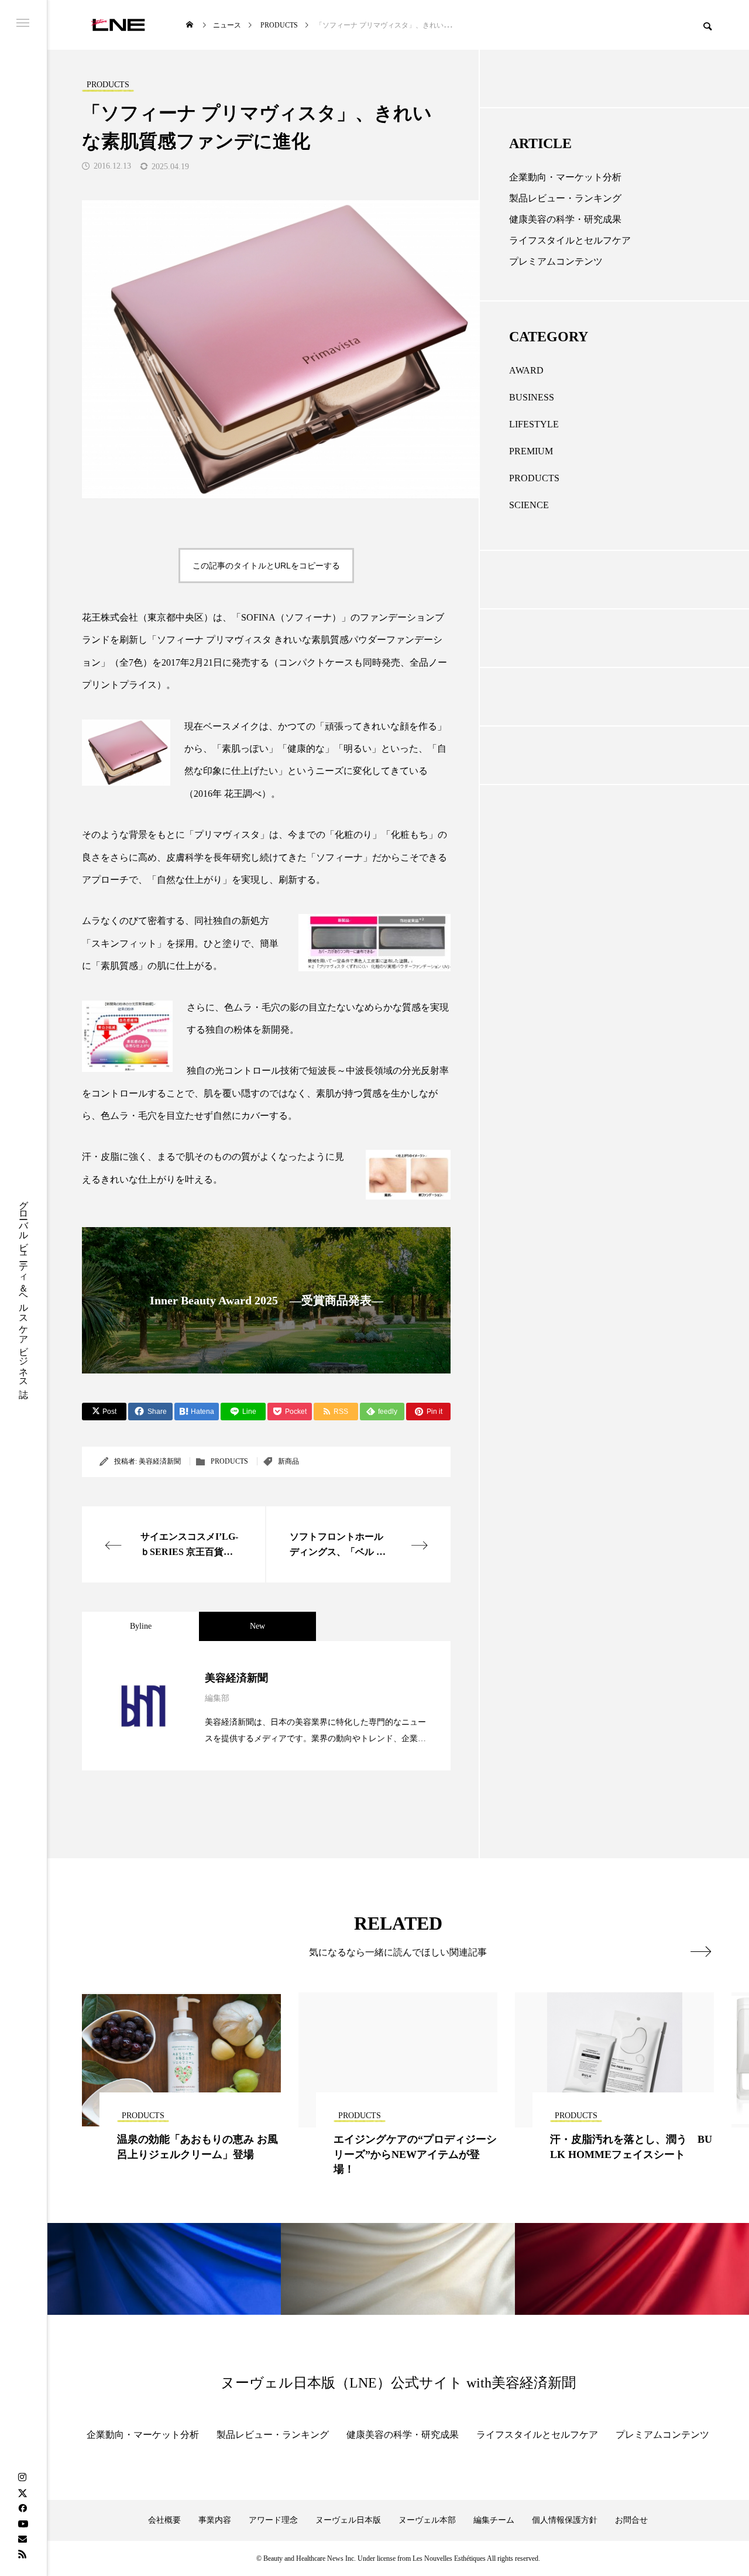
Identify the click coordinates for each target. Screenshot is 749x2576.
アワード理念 (273, 2520)
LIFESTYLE (534, 424)
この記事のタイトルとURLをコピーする (266, 566)
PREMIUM (531, 451)
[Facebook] (22, 2508)
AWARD (526, 370)
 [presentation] (701, 1951)
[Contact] (22, 2539)
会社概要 (164, 2520)
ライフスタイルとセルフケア (570, 240)
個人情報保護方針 (565, 2520)
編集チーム (494, 2520)
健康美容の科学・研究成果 (565, 219)
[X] (22, 2493)
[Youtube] (23, 2523)
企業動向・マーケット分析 (565, 177)
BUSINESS (532, 397)
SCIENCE (529, 505)
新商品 (288, 1461)
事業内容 (215, 2520)
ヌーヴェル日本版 (348, 2520)
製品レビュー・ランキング (565, 198)
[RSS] (22, 2554)
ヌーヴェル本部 (427, 2520)
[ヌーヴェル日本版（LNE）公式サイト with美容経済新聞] (118, 25)
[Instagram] (22, 2478)
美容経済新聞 (160, 1461)
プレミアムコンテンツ (556, 261)
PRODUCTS (229, 1461)
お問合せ (631, 2520)
